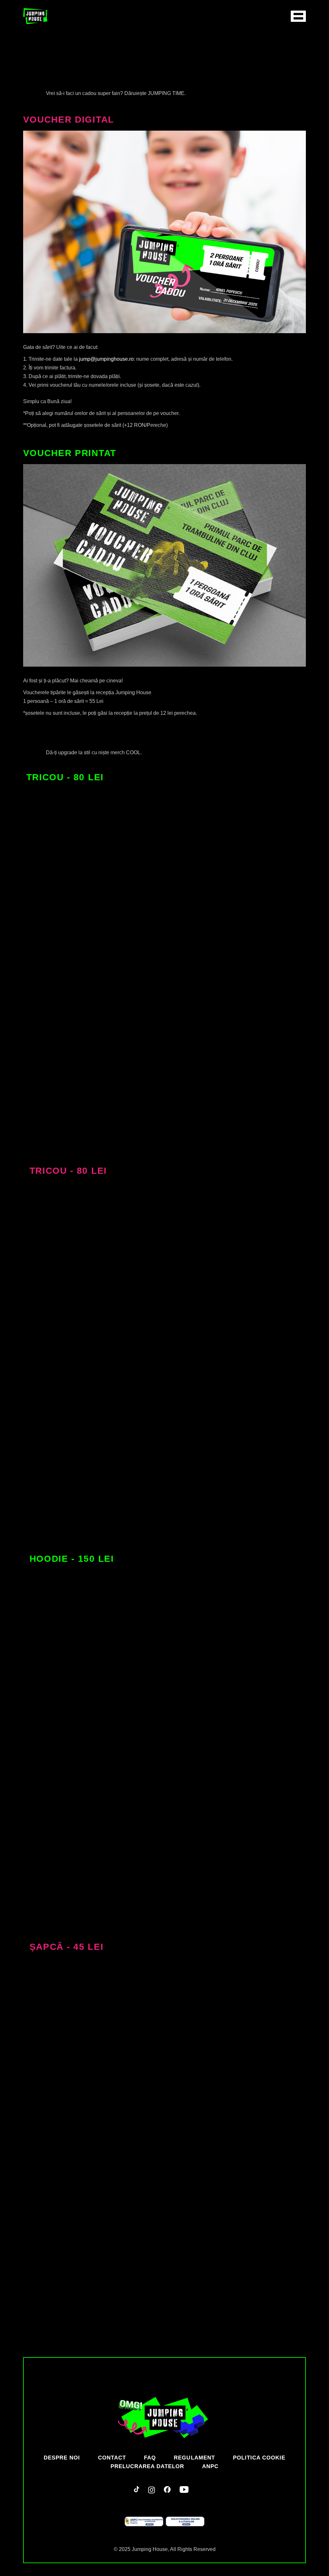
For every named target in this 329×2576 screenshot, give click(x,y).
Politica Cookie (259, 2458)
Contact (112, 2458)
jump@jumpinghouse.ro (106, 359)
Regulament (194, 2458)
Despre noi (62, 2458)
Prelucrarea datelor (147, 2466)
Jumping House (150, 2549)
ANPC (210, 2466)
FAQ (150, 2458)
